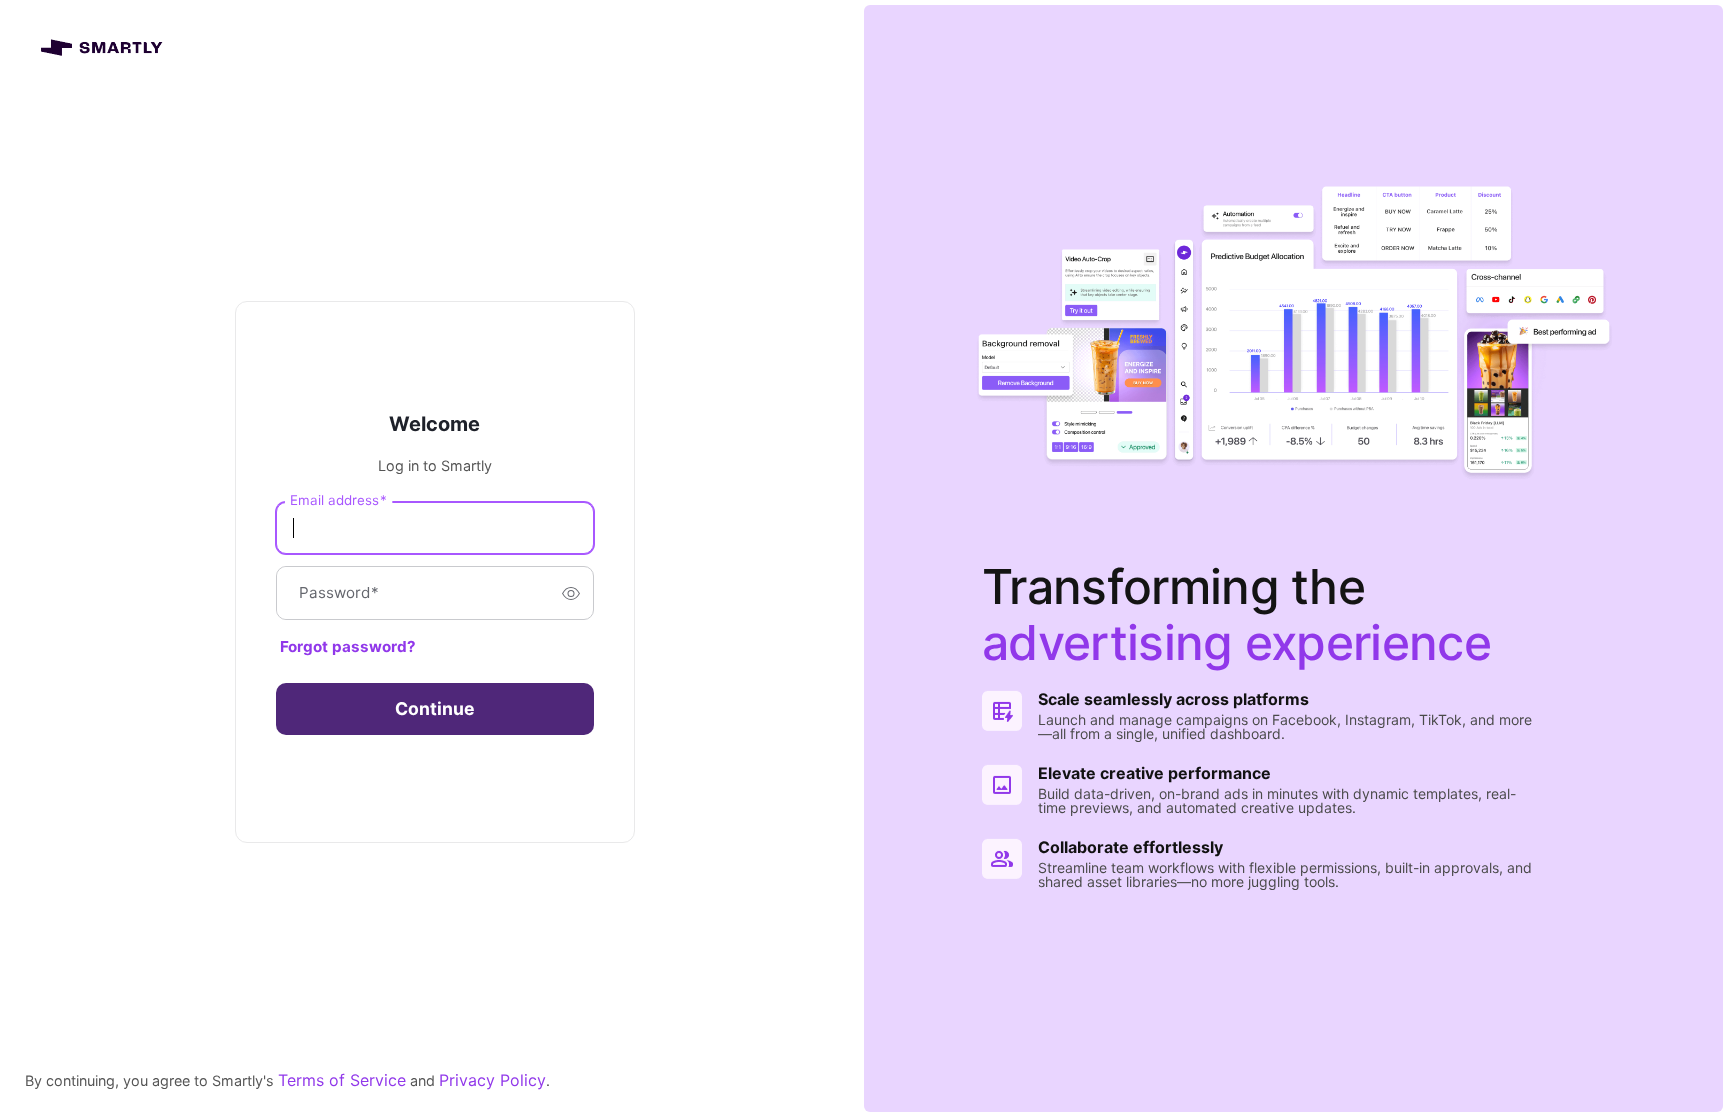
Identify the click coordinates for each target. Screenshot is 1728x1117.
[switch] (571, 593)
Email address (338, 499)
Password (339, 593)
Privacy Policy (492, 1080)
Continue (435, 708)
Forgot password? (348, 646)
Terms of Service (342, 1080)
